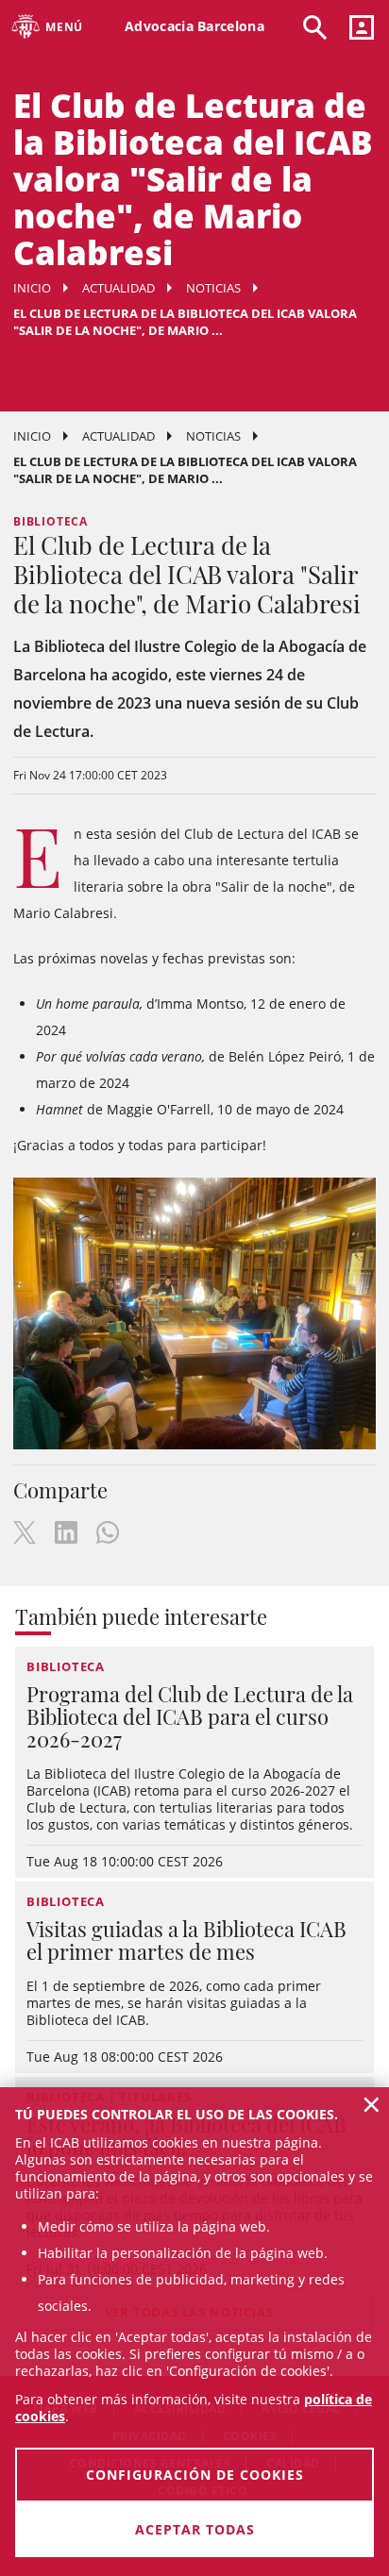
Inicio (32, 288)
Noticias (213, 288)
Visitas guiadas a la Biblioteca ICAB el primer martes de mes (186, 1940)
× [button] (372, 2104)
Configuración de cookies (195, 2475)
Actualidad (118, 288)
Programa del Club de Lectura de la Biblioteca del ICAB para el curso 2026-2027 (190, 1716)
